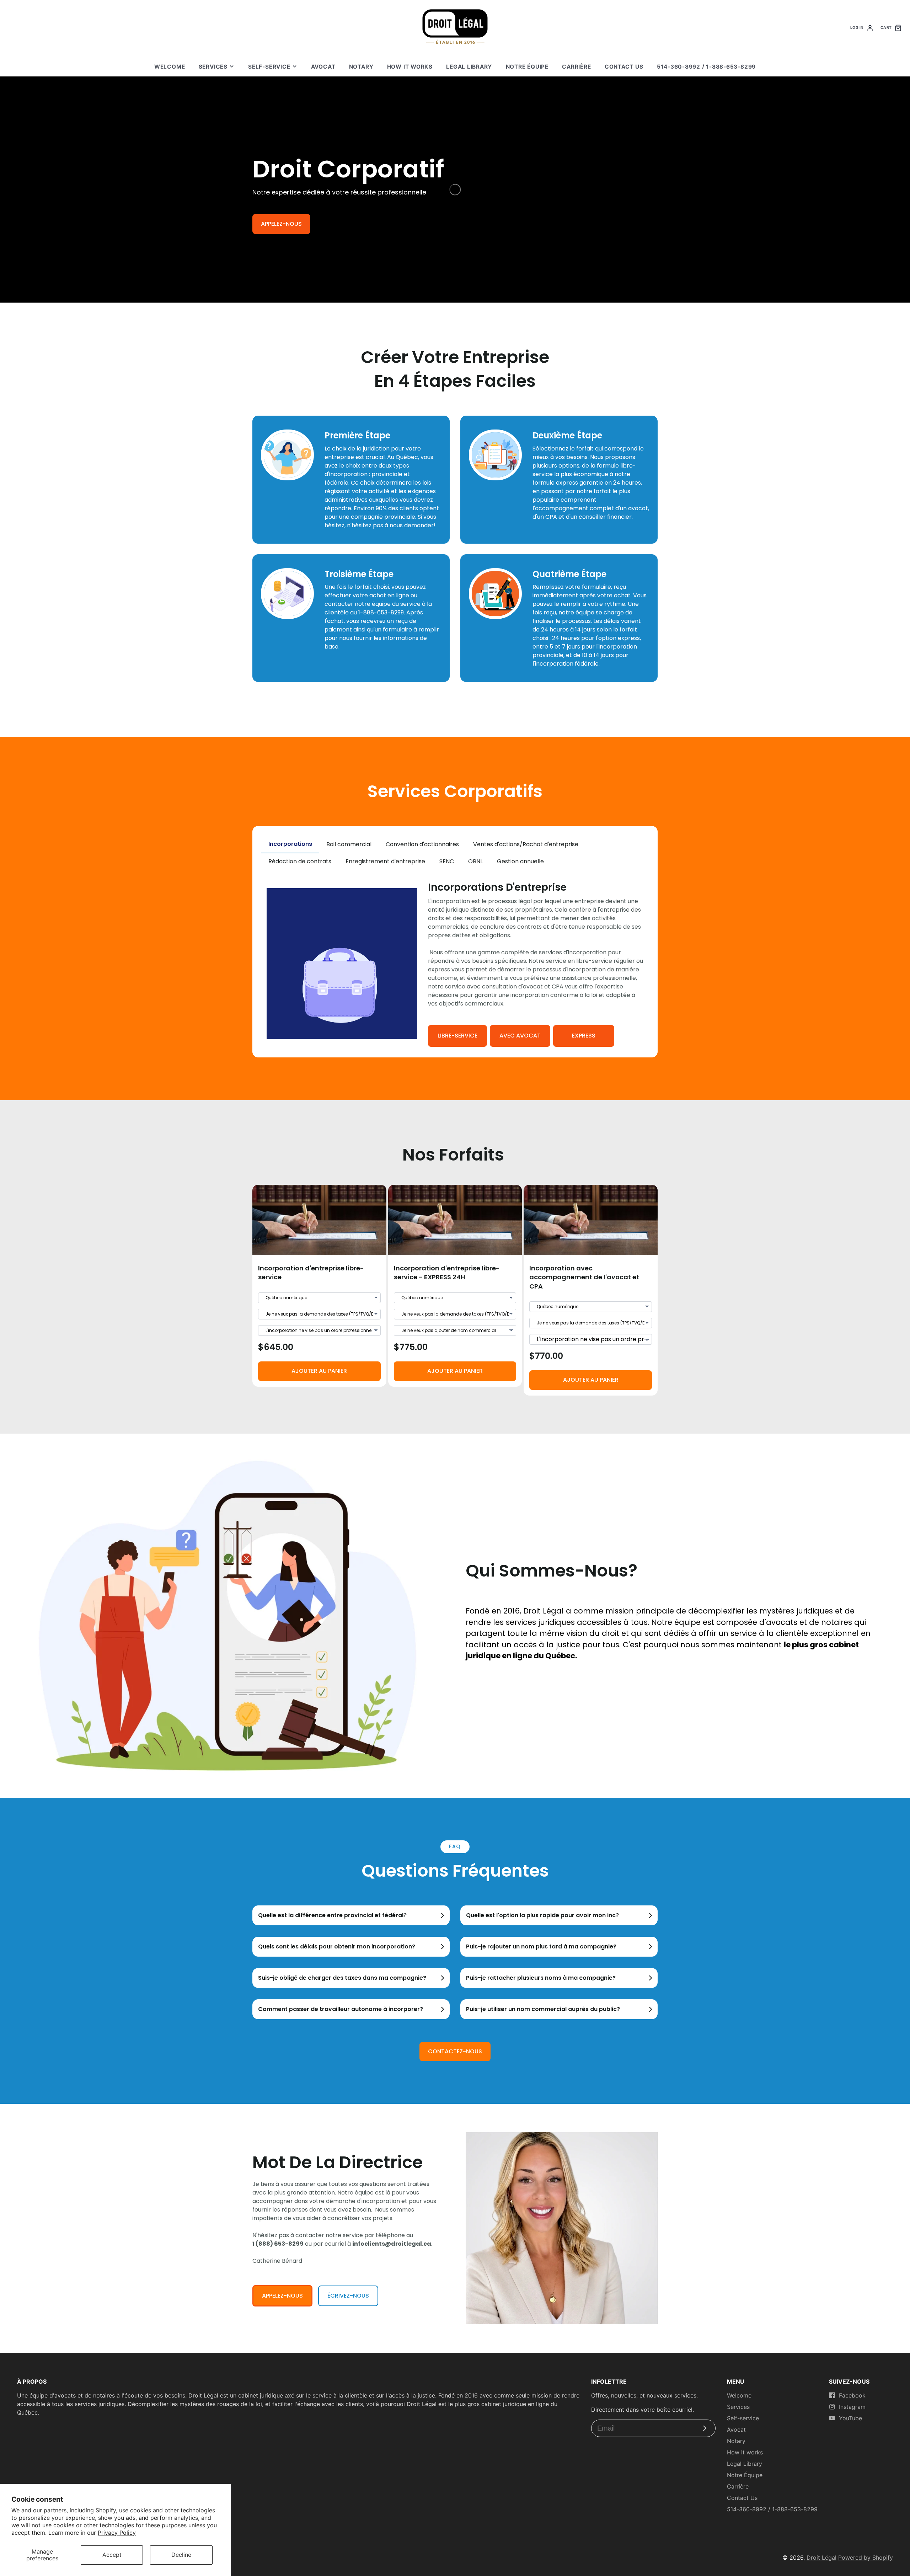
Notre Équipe (527, 67)
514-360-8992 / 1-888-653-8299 (706, 67)
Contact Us (624, 67)
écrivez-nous (348, 2296)
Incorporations (290, 844)
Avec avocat (520, 1036)
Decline (181, 2555)
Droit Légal (821, 2558)
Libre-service (457, 1036)
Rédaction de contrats (300, 861)
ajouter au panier (319, 1371)
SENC (447, 861)
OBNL (475, 861)
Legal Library (469, 67)
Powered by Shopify (866, 2558)
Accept (112, 2555)
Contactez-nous (455, 2051)
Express (584, 1036)
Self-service (269, 67)
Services (213, 67)
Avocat (323, 67)
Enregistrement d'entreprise (385, 861)
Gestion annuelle (520, 861)
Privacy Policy (117, 2533)
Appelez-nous (281, 224)
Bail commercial (349, 844)
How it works (410, 67)
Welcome (170, 67)
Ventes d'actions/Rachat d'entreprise (526, 844)
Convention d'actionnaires (422, 844)
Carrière (576, 67)
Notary (361, 67)
